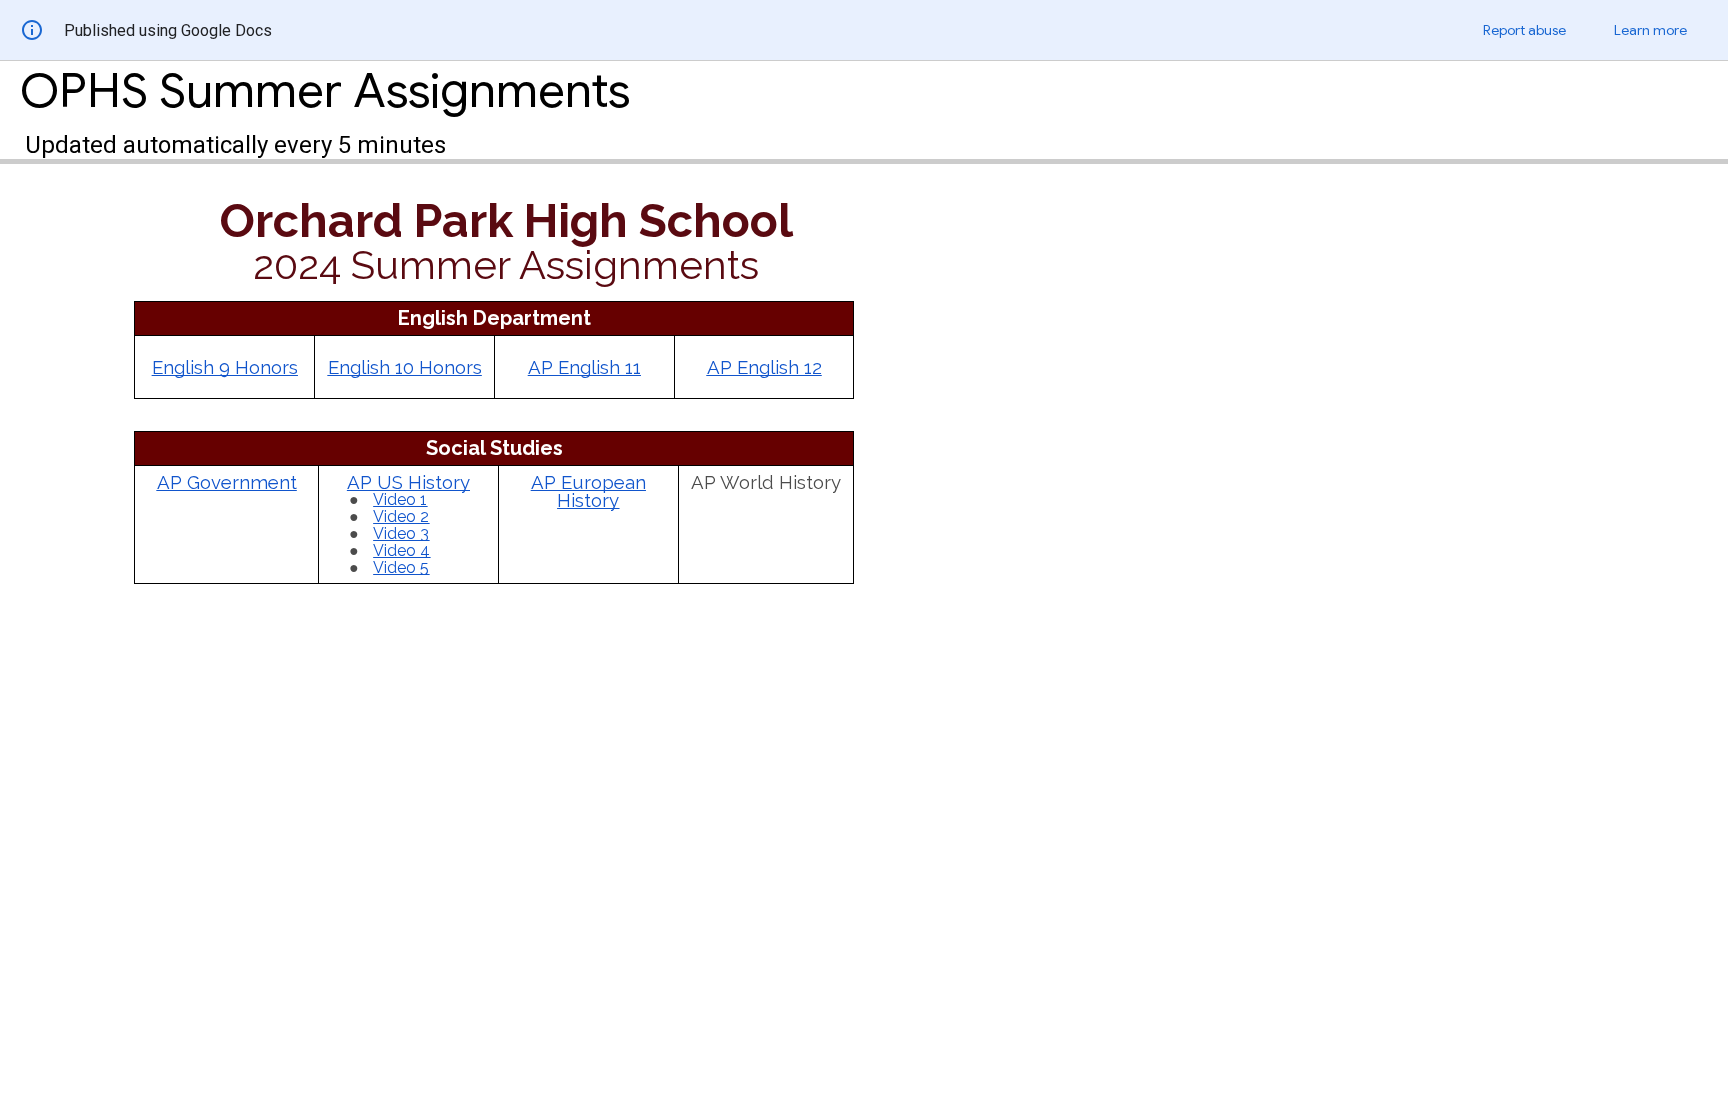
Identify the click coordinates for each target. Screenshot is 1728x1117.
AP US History (408, 482)
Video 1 (400, 499)
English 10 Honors (405, 367)
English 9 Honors (225, 367)
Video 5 (401, 567)
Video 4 (401, 550)
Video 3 (401, 533)
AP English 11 (584, 367)
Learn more (1650, 30)
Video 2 (401, 516)
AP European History (588, 491)
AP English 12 (764, 367)
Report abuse (1524, 30)
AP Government (227, 482)
